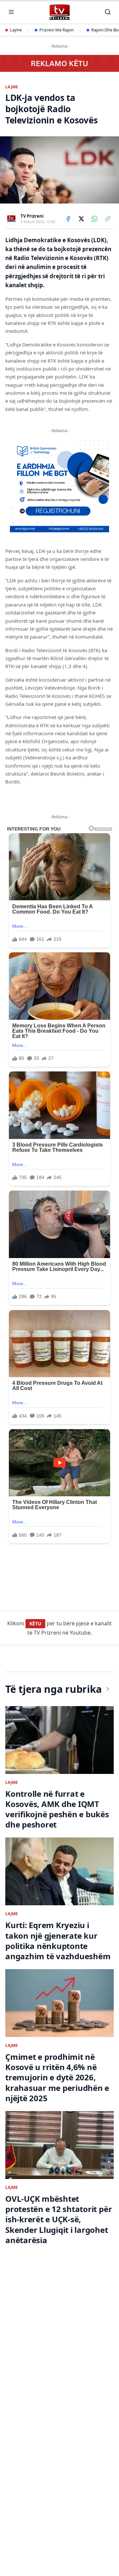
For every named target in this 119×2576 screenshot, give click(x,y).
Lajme (16, 30)
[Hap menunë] (11, 12)
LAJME (12, 87)
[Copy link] (108, 219)
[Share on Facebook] (68, 219)
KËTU (35, 1624)
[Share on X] (81, 219)
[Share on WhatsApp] (95, 219)
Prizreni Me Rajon (57, 30)
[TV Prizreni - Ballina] (59, 12)
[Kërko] (108, 12)
